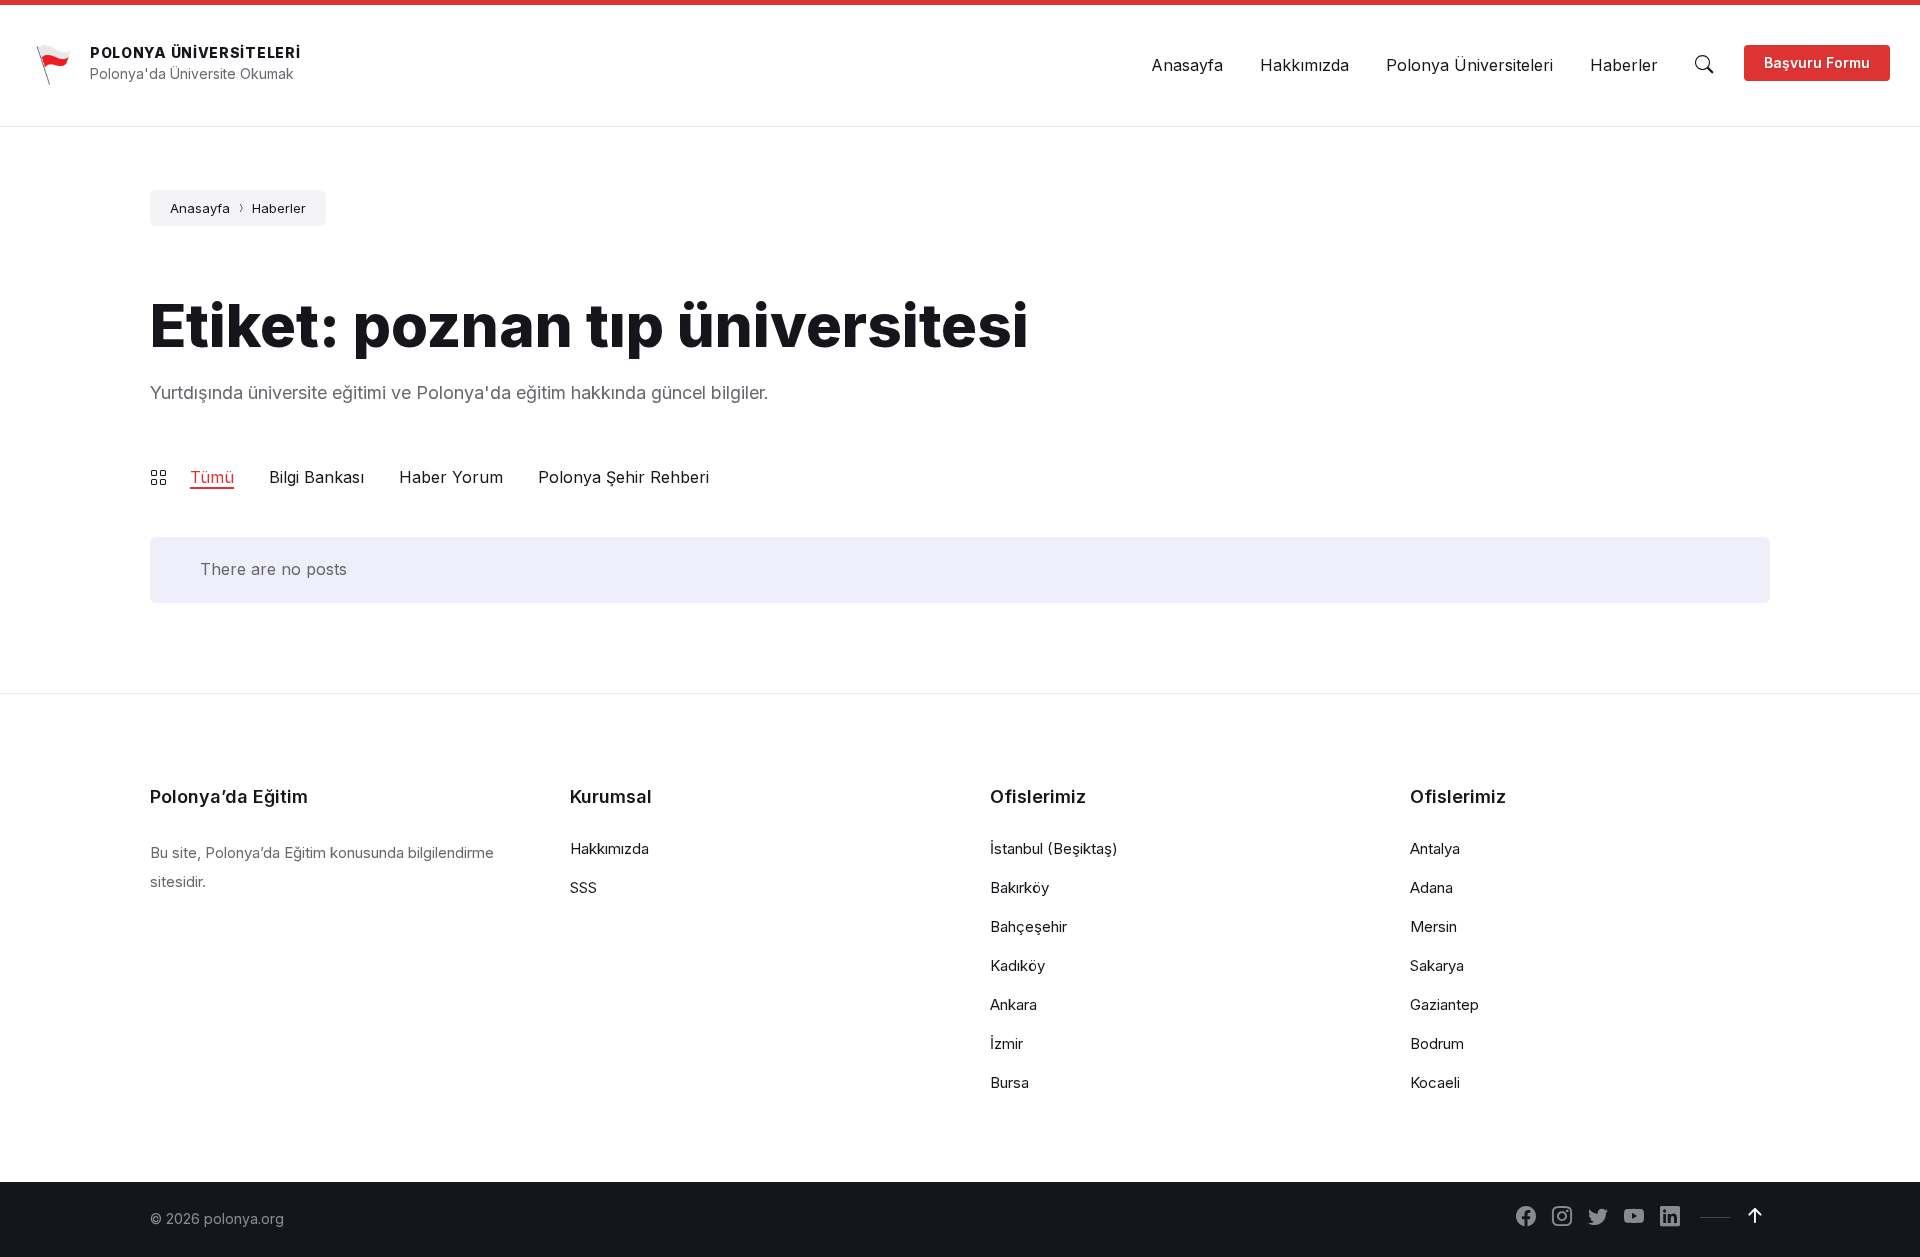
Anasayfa (200, 208)
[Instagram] (1562, 1218)
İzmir (1006, 1043)
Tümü (212, 477)
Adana (1431, 887)
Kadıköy (1017, 965)
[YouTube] (1634, 1218)
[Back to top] (1755, 1216)
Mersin (1433, 926)
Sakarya (1437, 965)
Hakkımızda (609, 848)
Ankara (1013, 1004)
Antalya (1435, 848)
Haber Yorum (451, 477)
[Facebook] (1526, 1218)
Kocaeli (1435, 1082)
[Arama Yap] (1704, 65)
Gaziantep (1444, 1004)
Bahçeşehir (1028, 926)
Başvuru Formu (1817, 62)
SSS (583, 887)
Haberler (279, 208)
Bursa (1009, 1082)
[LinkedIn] (1670, 1218)
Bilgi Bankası (316, 477)
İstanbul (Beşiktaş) (1054, 848)
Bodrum (1437, 1043)
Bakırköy (1019, 887)
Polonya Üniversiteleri (195, 52)
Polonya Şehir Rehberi (623, 477)
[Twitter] (1598, 1218)
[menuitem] (1187, 65)
